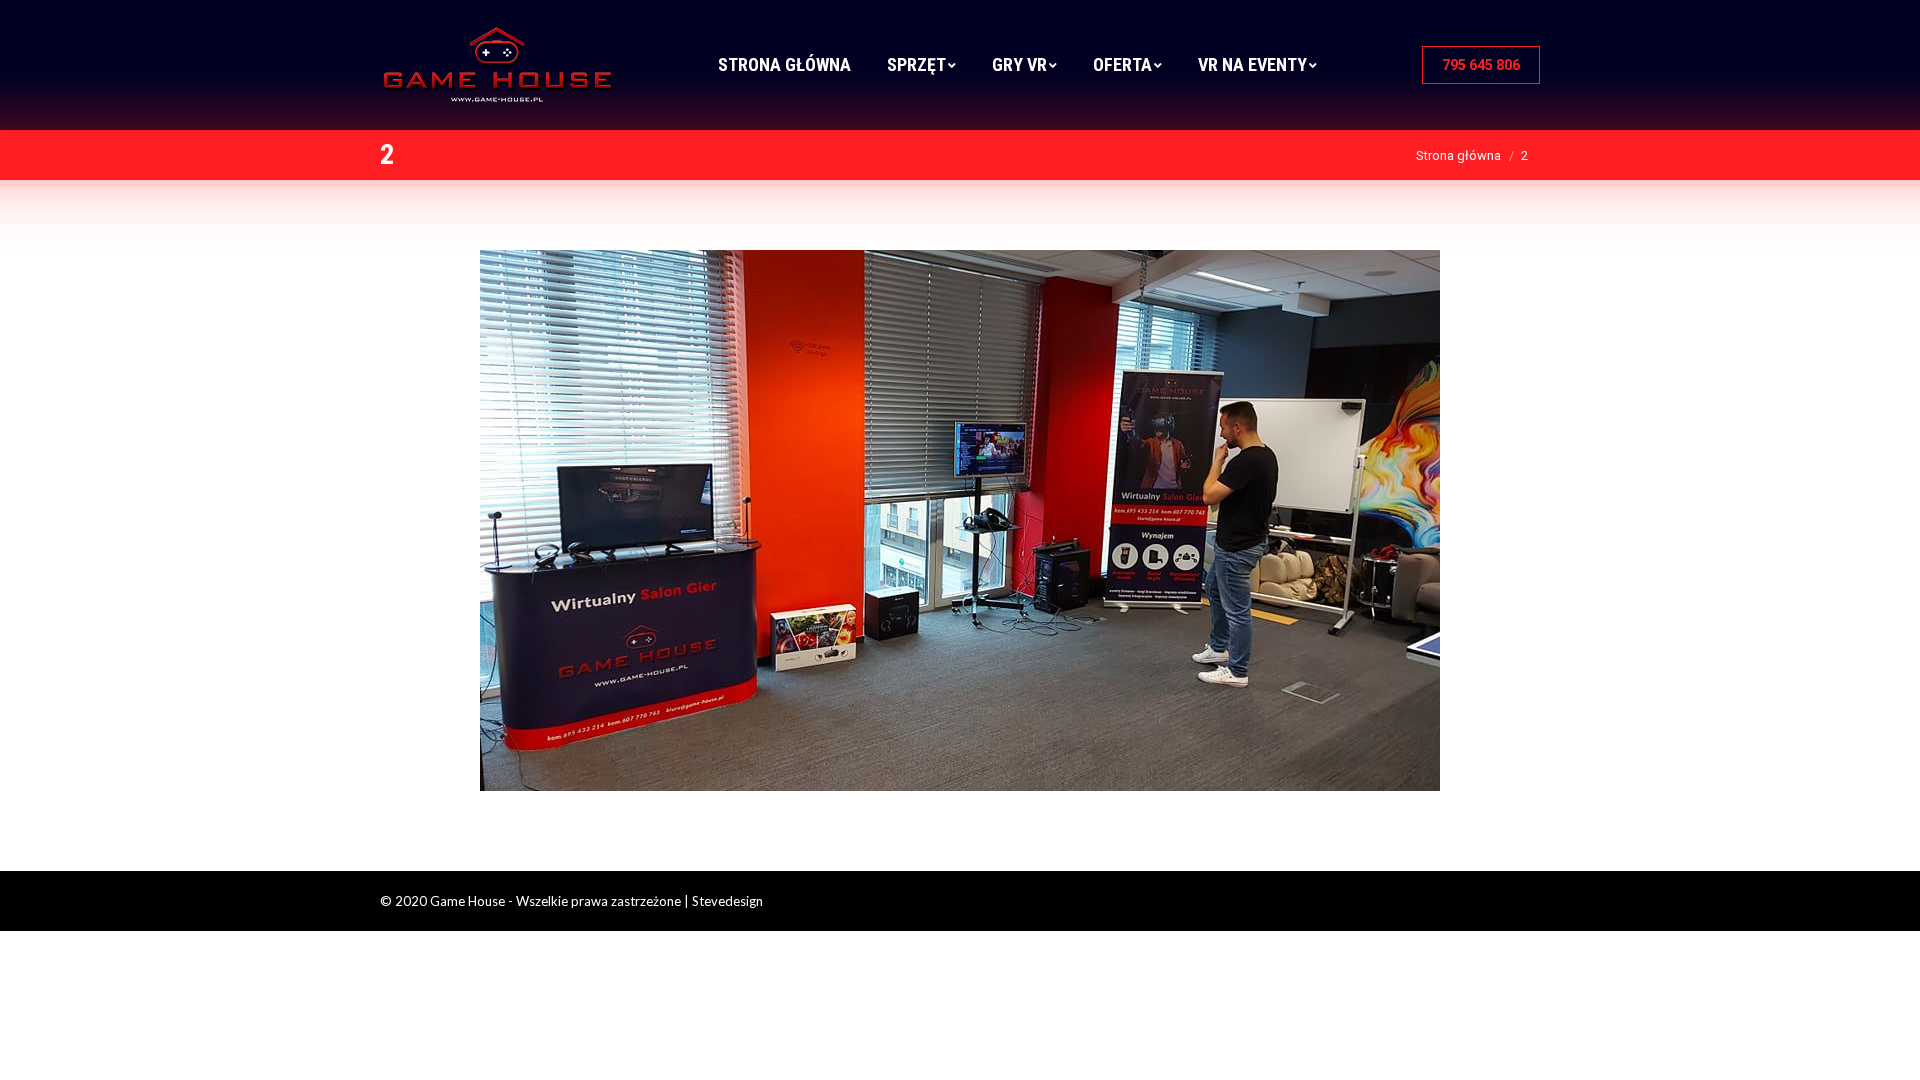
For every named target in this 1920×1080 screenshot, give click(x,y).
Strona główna (1458, 155)
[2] (960, 520)
